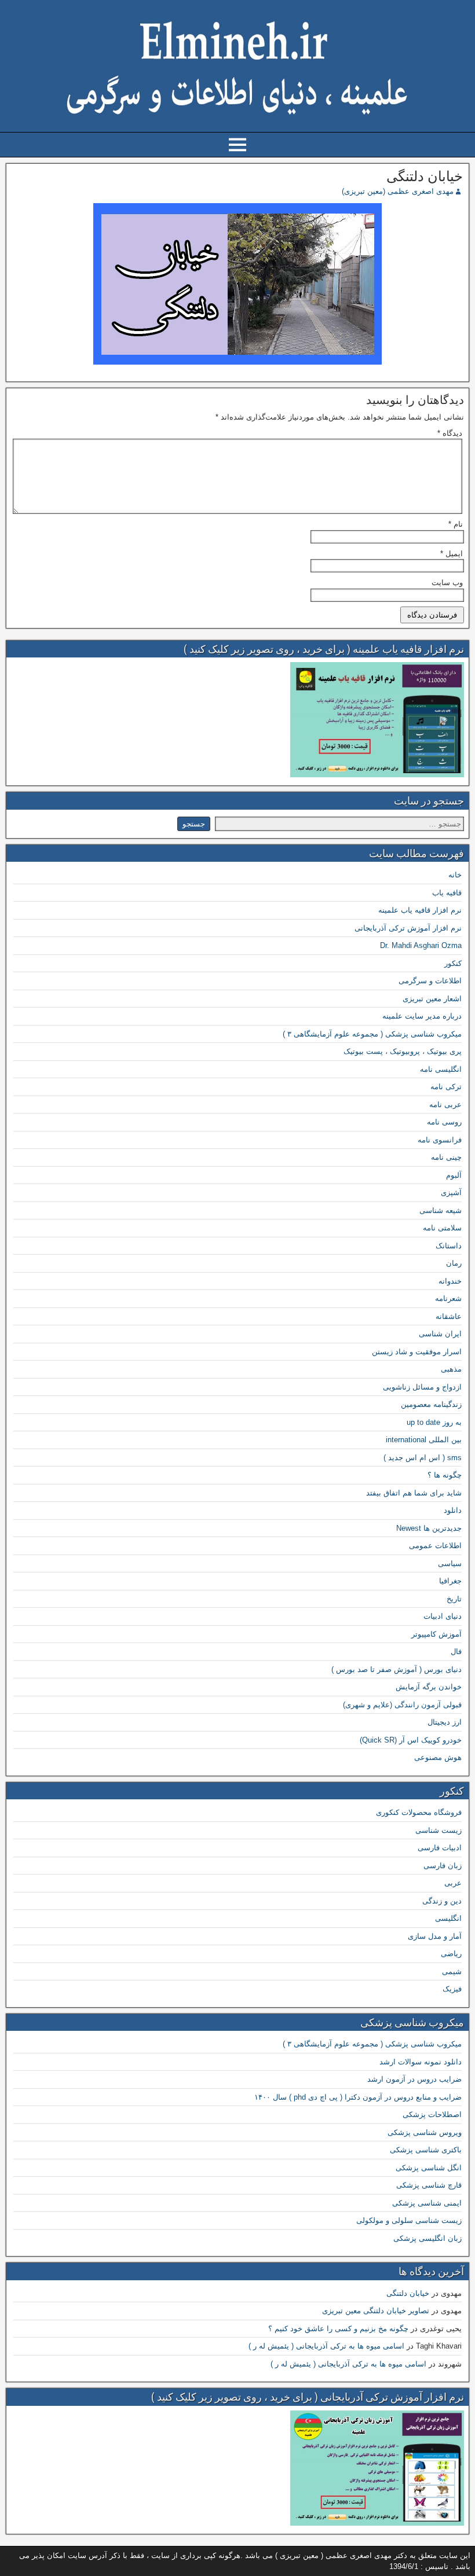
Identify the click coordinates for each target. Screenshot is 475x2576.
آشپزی (451, 1193)
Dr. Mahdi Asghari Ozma (421, 945)
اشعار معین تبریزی (432, 999)
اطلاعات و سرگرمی (430, 981)
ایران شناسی (440, 1334)
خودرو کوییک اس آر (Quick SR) (411, 1740)
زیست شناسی (439, 1830)
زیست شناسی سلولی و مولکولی (409, 2220)
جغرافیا (450, 1581)
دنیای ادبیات (443, 1616)
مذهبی (451, 1369)
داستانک (449, 1246)
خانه (455, 875)
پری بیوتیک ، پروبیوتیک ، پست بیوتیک (403, 1051)
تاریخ (454, 1599)
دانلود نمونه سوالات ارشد (421, 2062)
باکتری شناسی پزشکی (426, 2150)
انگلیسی (448, 1918)
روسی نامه (444, 1122)
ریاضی (451, 1954)
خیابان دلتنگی (425, 177)
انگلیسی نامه (441, 1069)
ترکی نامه (446, 1087)
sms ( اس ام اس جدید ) (423, 1458)
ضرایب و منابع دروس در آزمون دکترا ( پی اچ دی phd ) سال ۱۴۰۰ (358, 2097)
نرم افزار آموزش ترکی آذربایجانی (408, 928)
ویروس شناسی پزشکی (425, 2132)
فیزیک (452, 1989)
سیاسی (450, 1563)
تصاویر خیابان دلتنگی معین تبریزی (376, 2311)
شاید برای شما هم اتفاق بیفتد (414, 1493)
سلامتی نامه (442, 1228)
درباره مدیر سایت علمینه (422, 1016)
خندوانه (450, 1281)
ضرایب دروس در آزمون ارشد (414, 2079)
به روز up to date (434, 1422)
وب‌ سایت (447, 583)
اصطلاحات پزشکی (432, 2114)
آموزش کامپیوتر (436, 1634)
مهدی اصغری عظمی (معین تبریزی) (398, 191)
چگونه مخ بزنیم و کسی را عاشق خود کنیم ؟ (338, 2329)
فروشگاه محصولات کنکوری (419, 1812)
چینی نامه (446, 1157)
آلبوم (454, 1175)
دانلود (453, 1510)
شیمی (452, 1971)
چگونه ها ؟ (445, 1475)
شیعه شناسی (441, 1210)
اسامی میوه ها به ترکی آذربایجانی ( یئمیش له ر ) (326, 2346)
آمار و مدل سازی (435, 1936)
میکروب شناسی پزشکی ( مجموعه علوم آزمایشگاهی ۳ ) (372, 1034)
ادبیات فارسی (440, 1848)
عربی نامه (445, 1105)
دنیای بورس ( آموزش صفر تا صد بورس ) (397, 1669)
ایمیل (452, 554)
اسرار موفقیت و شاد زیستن (417, 1352)
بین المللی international (424, 1440)
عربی (453, 1883)
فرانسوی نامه (440, 1140)
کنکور (453, 963)
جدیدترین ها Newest (429, 1528)
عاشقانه (449, 1316)
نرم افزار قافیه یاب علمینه (420, 910)
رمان (454, 1263)
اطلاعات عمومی (435, 1546)
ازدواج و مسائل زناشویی (422, 1387)
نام (456, 524)
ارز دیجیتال (445, 1722)
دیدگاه (450, 433)
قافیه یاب (447, 893)
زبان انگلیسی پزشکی (427, 2238)
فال (456, 1651)
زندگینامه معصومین (431, 1404)
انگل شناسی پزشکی (429, 2168)
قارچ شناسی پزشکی (429, 2185)
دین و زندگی (442, 1901)
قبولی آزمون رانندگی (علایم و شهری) (402, 1705)
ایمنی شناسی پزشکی (427, 2203)
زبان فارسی (443, 1866)
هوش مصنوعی (438, 1757)
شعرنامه (448, 1298)
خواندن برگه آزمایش (429, 1687)
